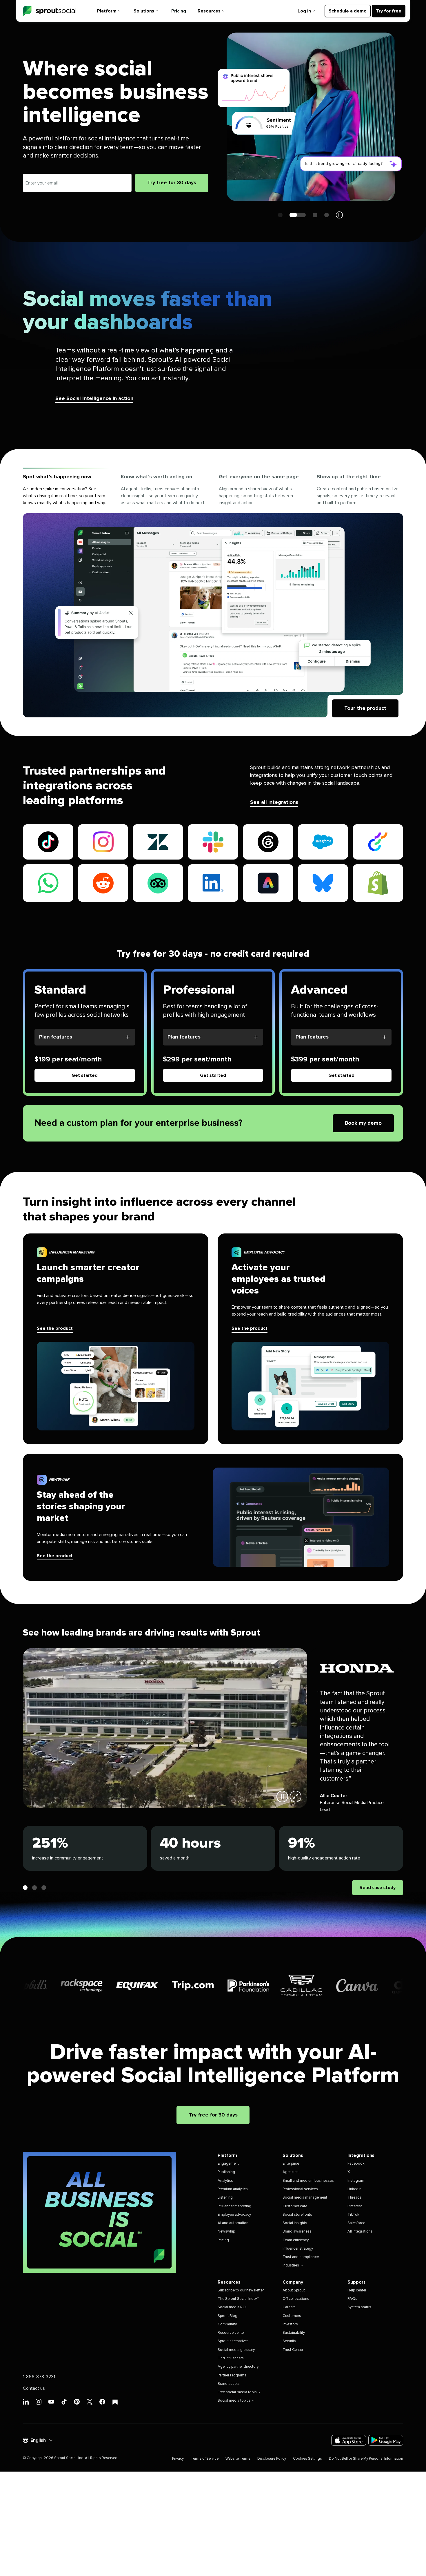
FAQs (352, 2299)
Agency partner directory (238, 2367)
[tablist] (213, 491)
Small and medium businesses (308, 2181)
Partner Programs (232, 2375)
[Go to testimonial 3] (44, 1888)
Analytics (225, 2181)
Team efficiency (296, 2240)
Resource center (231, 2333)
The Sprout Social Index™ (238, 2299)
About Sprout (294, 2290)
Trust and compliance (301, 2257)
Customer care (295, 2206)
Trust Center (293, 2350)
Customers (292, 2316)
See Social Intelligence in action (94, 399)
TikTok (353, 2215)
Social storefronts (297, 2215)
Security (289, 2341)
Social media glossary (236, 2350)
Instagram (356, 2181)
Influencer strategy (298, 2249)
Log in (304, 11)
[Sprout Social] (50, 11)
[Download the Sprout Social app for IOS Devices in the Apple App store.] (349, 2440)
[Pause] (282, 1797)
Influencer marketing (234, 2206)
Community (227, 2324)
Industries (291, 2265)
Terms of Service (205, 2459)
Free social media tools (237, 2392)
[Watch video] (296, 1797)
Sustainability (294, 2333)
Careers (289, 2307)
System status (359, 2307)
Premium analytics (233, 2189)
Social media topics (234, 2401)
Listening (225, 2198)
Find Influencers (231, 2358)
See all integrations (274, 802)
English (38, 2440)
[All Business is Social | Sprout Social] (99, 2212)
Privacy (178, 2459)
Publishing (226, 2172)
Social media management (305, 2198)
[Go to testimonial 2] (34, 1888)
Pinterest (355, 2206)
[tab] (66, 491)
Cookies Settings (307, 2459)
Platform (107, 11)
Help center (357, 2290)
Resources (209, 11)
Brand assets (229, 2384)
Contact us (34, 2388)
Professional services (300, 2189)
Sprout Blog (227, 2316)
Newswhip (226, 2232)
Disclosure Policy (272, 2459)
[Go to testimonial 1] (25, 1888)
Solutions (144, 11)
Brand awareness (297, 2232)
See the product (55, 1328)
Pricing (179, 11)
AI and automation (233, 2223)
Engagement (228, 2164)
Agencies (291, 2172)
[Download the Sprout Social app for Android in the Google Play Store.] (386, 2440)
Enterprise (291, 2164)
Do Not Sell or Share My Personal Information (366, 2459)
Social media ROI (232, 2307)
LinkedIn (354, 2189)
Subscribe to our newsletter (241, 2290)
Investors (290, 2324)
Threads (355, 2198)
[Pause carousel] (339, 215)
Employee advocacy (234, 2215)
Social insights (295, 2223)
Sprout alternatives (233, 2341)
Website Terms (238, 2459)
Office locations (296, 2299)
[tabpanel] (213, 615)
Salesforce (356, 2223)
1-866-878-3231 (39, 2377)
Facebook (356, 2164)
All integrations (360, 2232)
